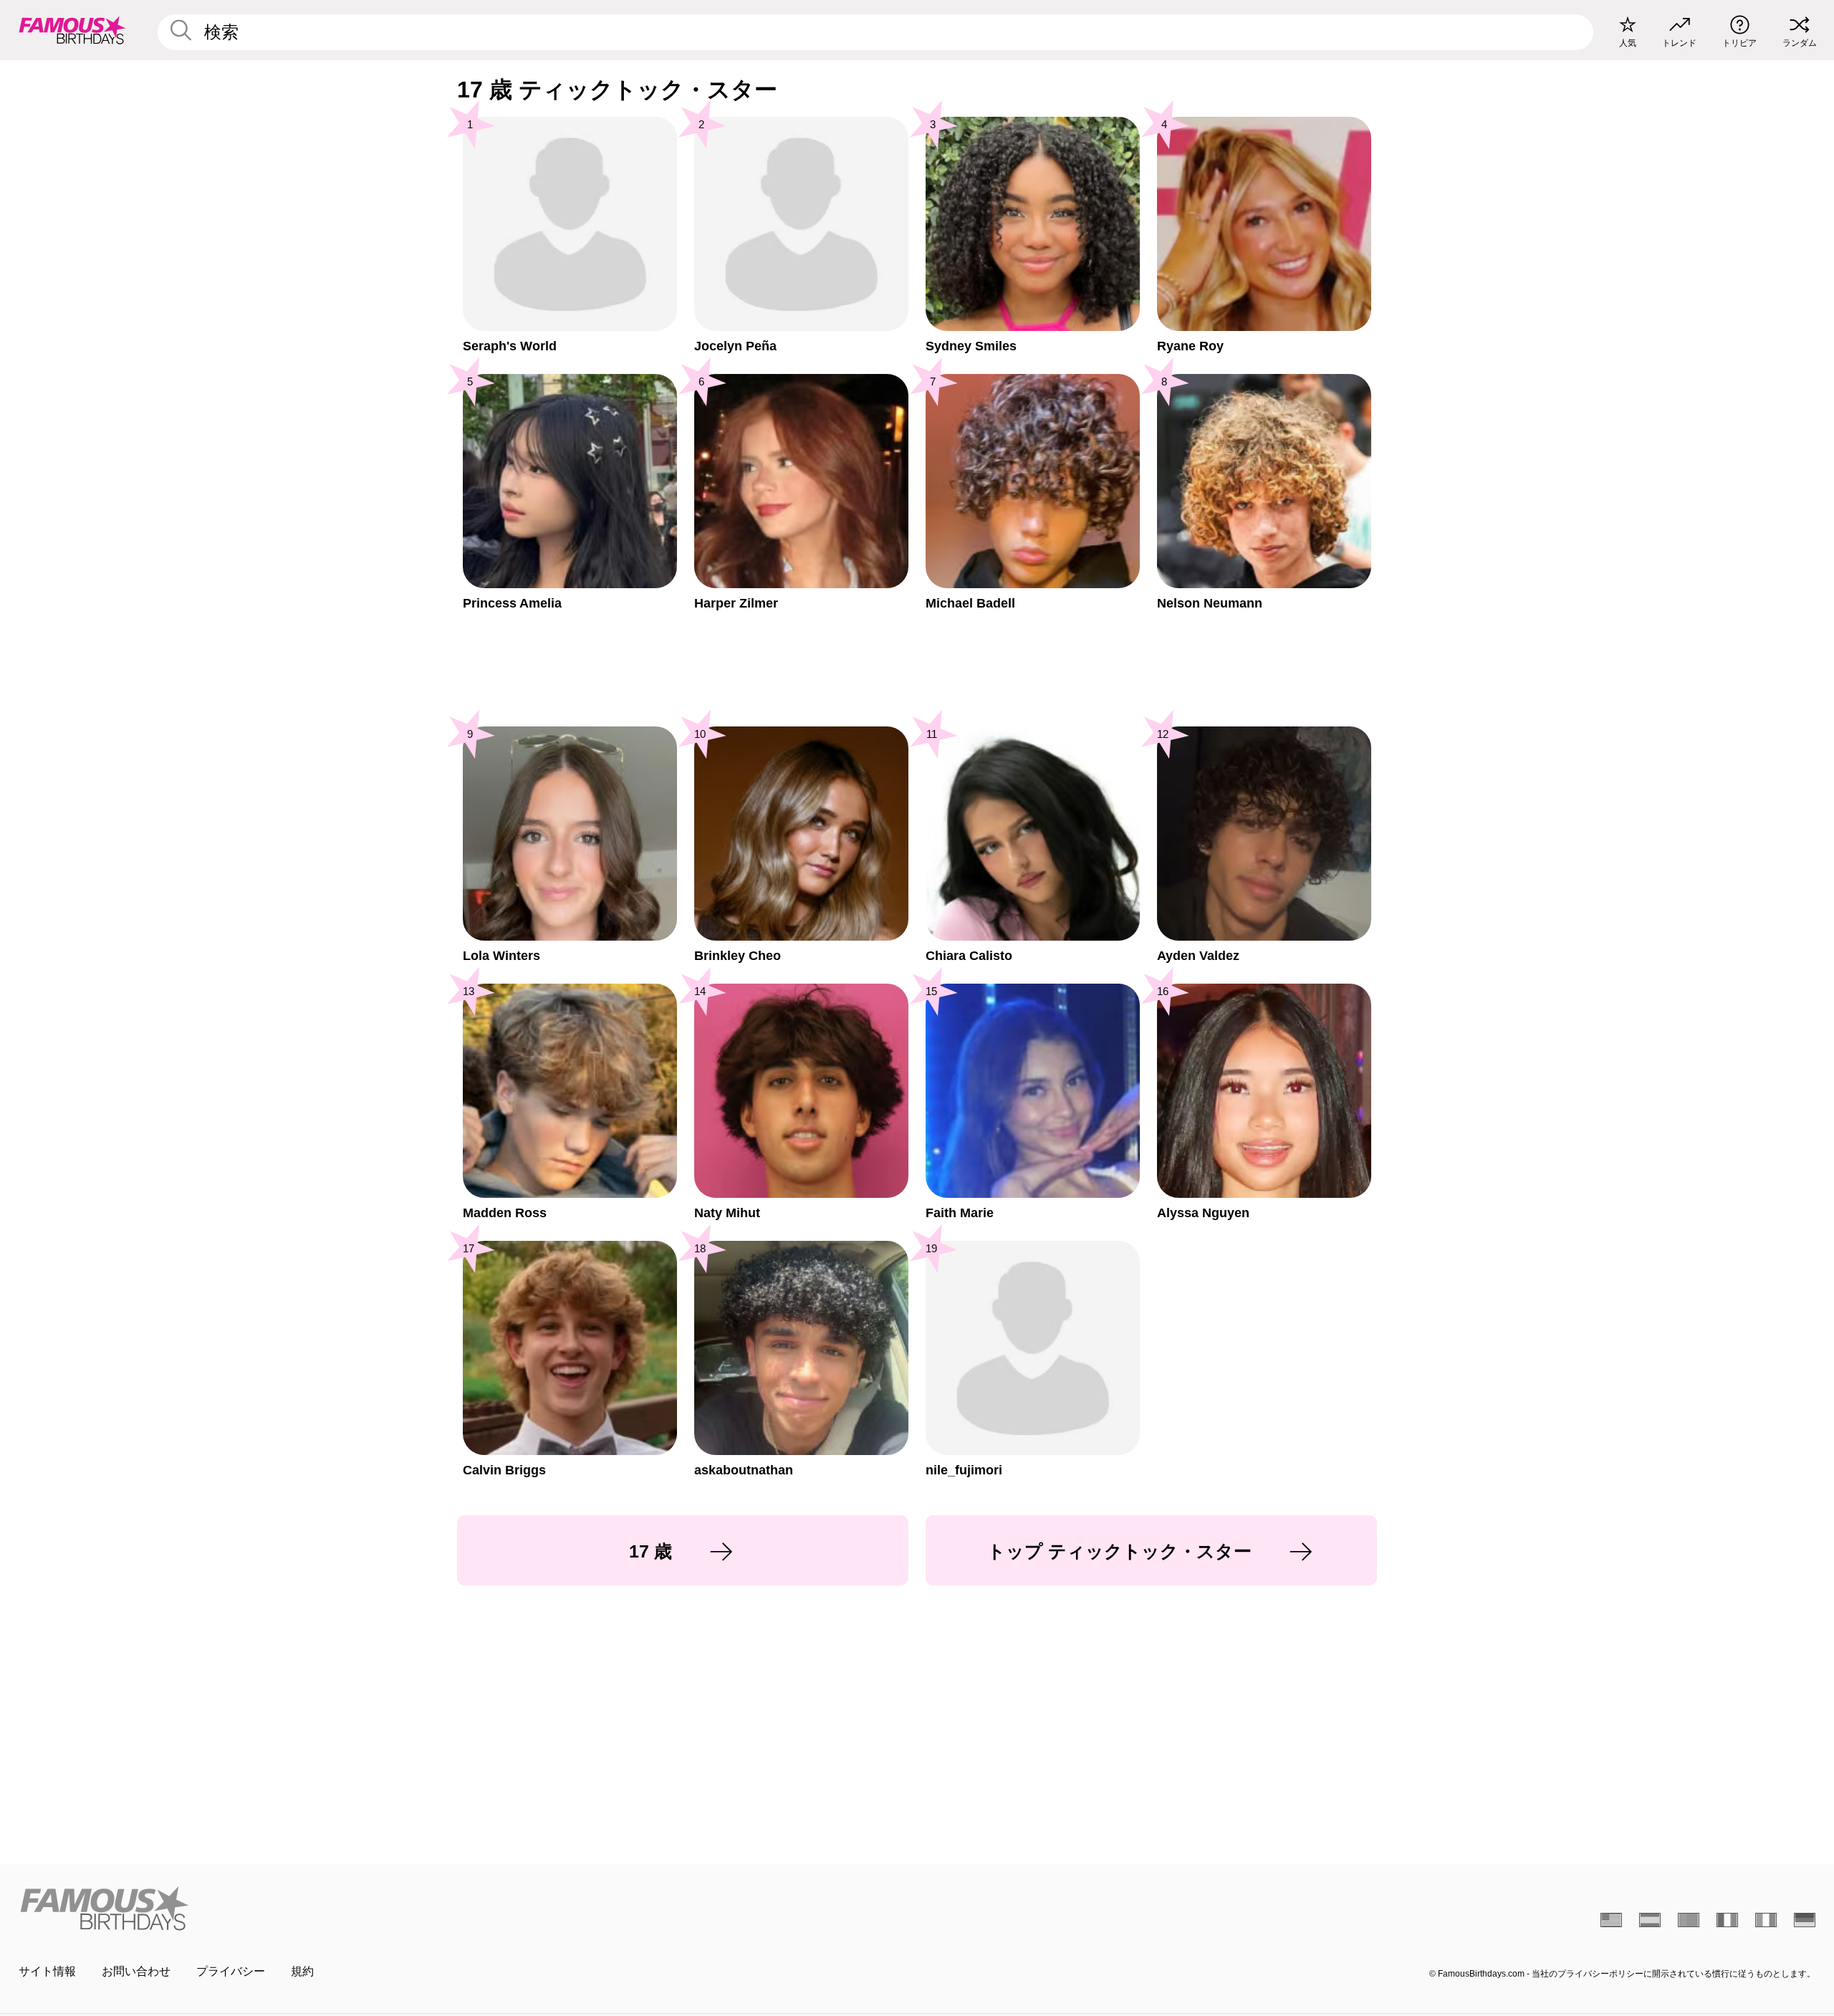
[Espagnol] (1650, 1920)
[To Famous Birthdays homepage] (72, 30)
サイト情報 (47, 1971)
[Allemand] (1805, 1920)
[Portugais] (1689, 1920)
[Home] (464, 1908)
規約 (302, 1971)
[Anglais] (1611, 1920)
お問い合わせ (136, 1971)
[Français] (1727, 1920)
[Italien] (1766, 1920)
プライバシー (231, 1971)
